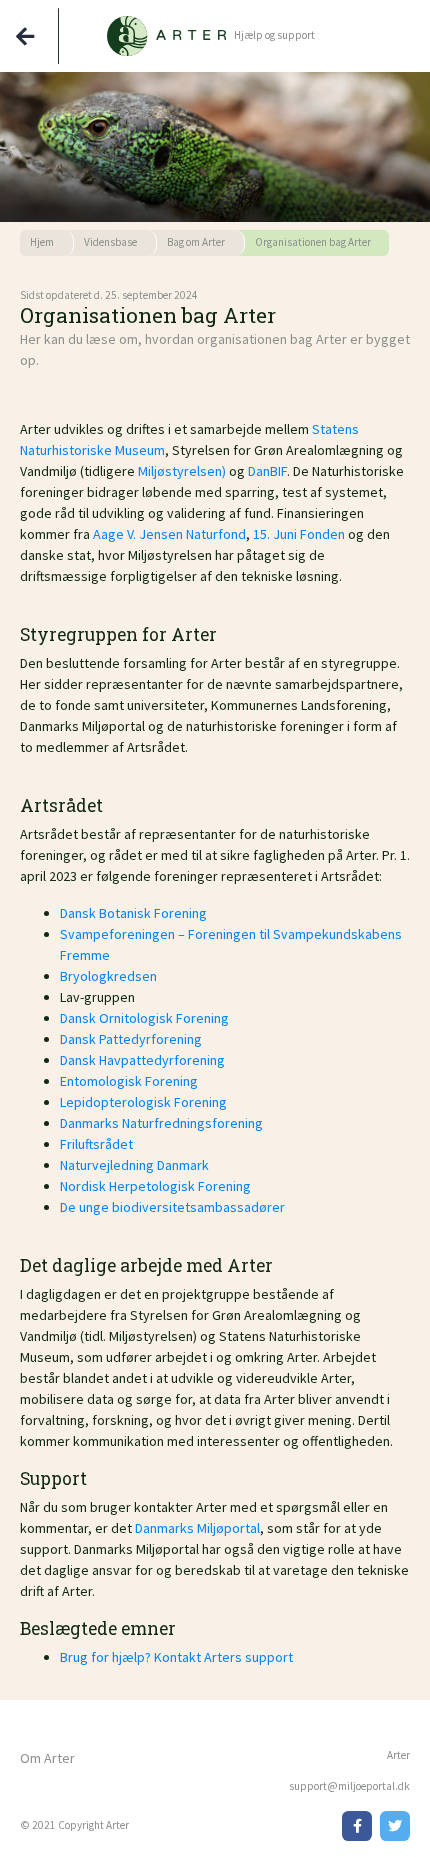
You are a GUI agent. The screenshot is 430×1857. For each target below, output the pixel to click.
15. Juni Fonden (299, 534)
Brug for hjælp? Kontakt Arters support (176, 1657)
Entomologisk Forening (129, 1081)
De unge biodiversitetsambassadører (172, 1207)
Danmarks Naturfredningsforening (161, 1123)
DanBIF (267, 471)
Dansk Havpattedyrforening (142, 1060)
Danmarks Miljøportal (197, 1528)
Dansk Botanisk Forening (133, 913)
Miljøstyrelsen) (183, 471)
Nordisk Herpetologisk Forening (155, 1186)
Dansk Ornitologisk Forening (144, 1018)
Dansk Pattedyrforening (131, 1039)
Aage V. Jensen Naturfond (169, 534)
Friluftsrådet (96, 1144)
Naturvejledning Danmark (134, 1165)
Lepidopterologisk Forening (143, 1102)
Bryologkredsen (108, 976)
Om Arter (47, 1758)
